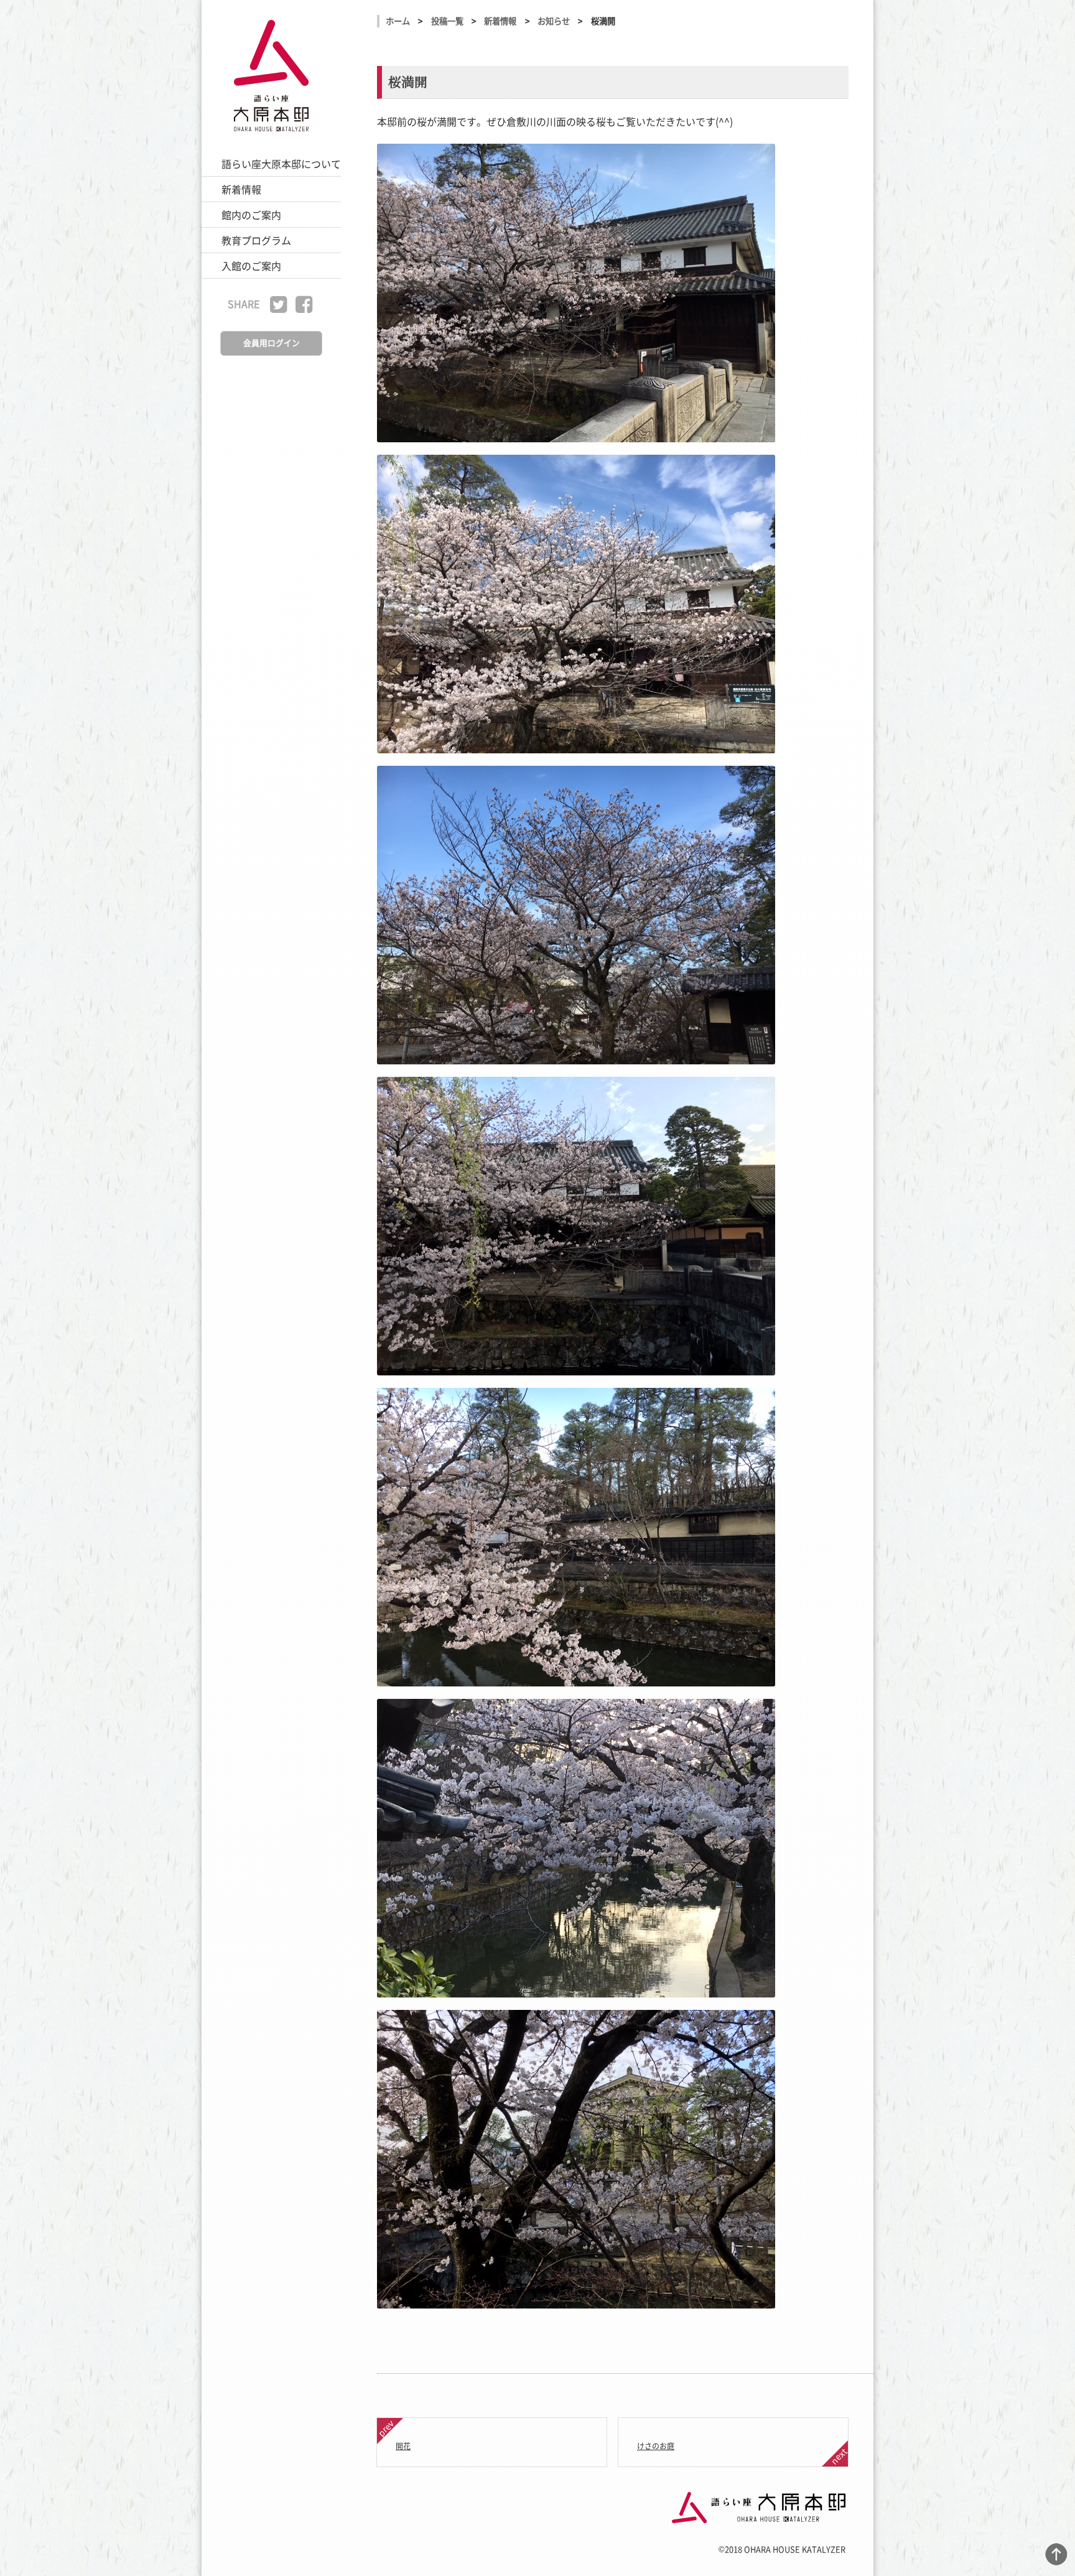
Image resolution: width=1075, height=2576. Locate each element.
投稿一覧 (447, 21)
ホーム (398, 21)
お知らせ (554, 21)
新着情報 (500, 21)
